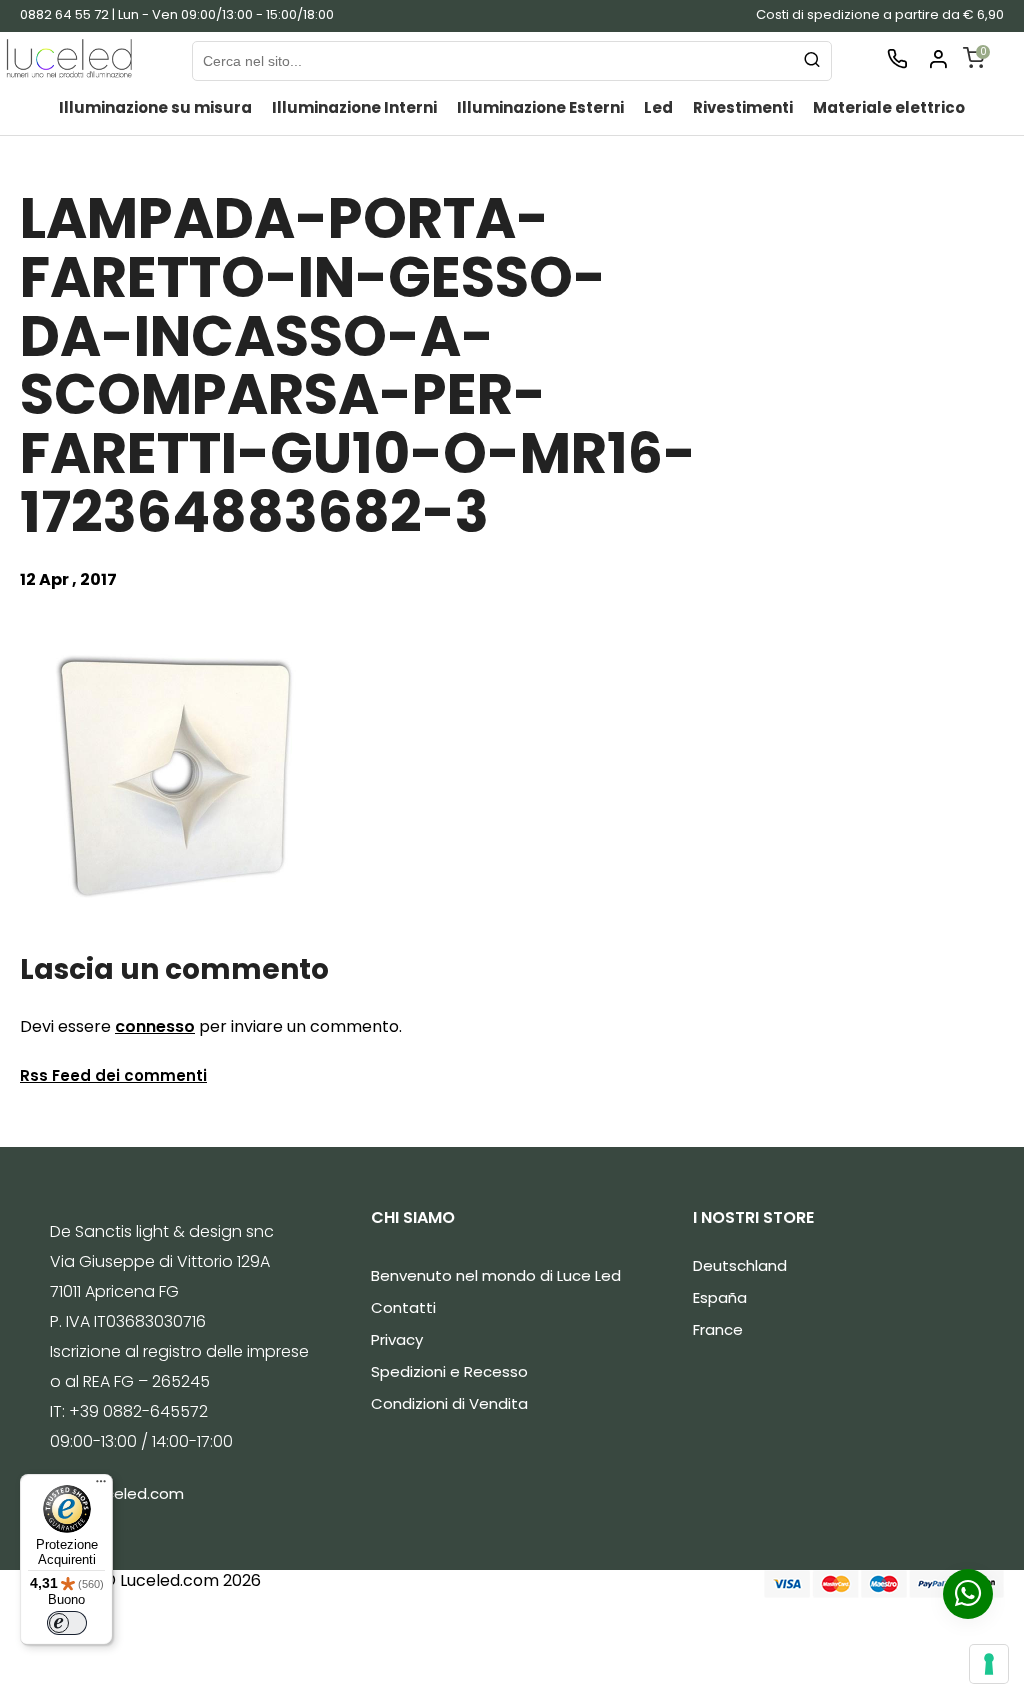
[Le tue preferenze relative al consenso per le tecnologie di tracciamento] (989, 1664)
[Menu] (101, 1486)
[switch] (67, 1623)
